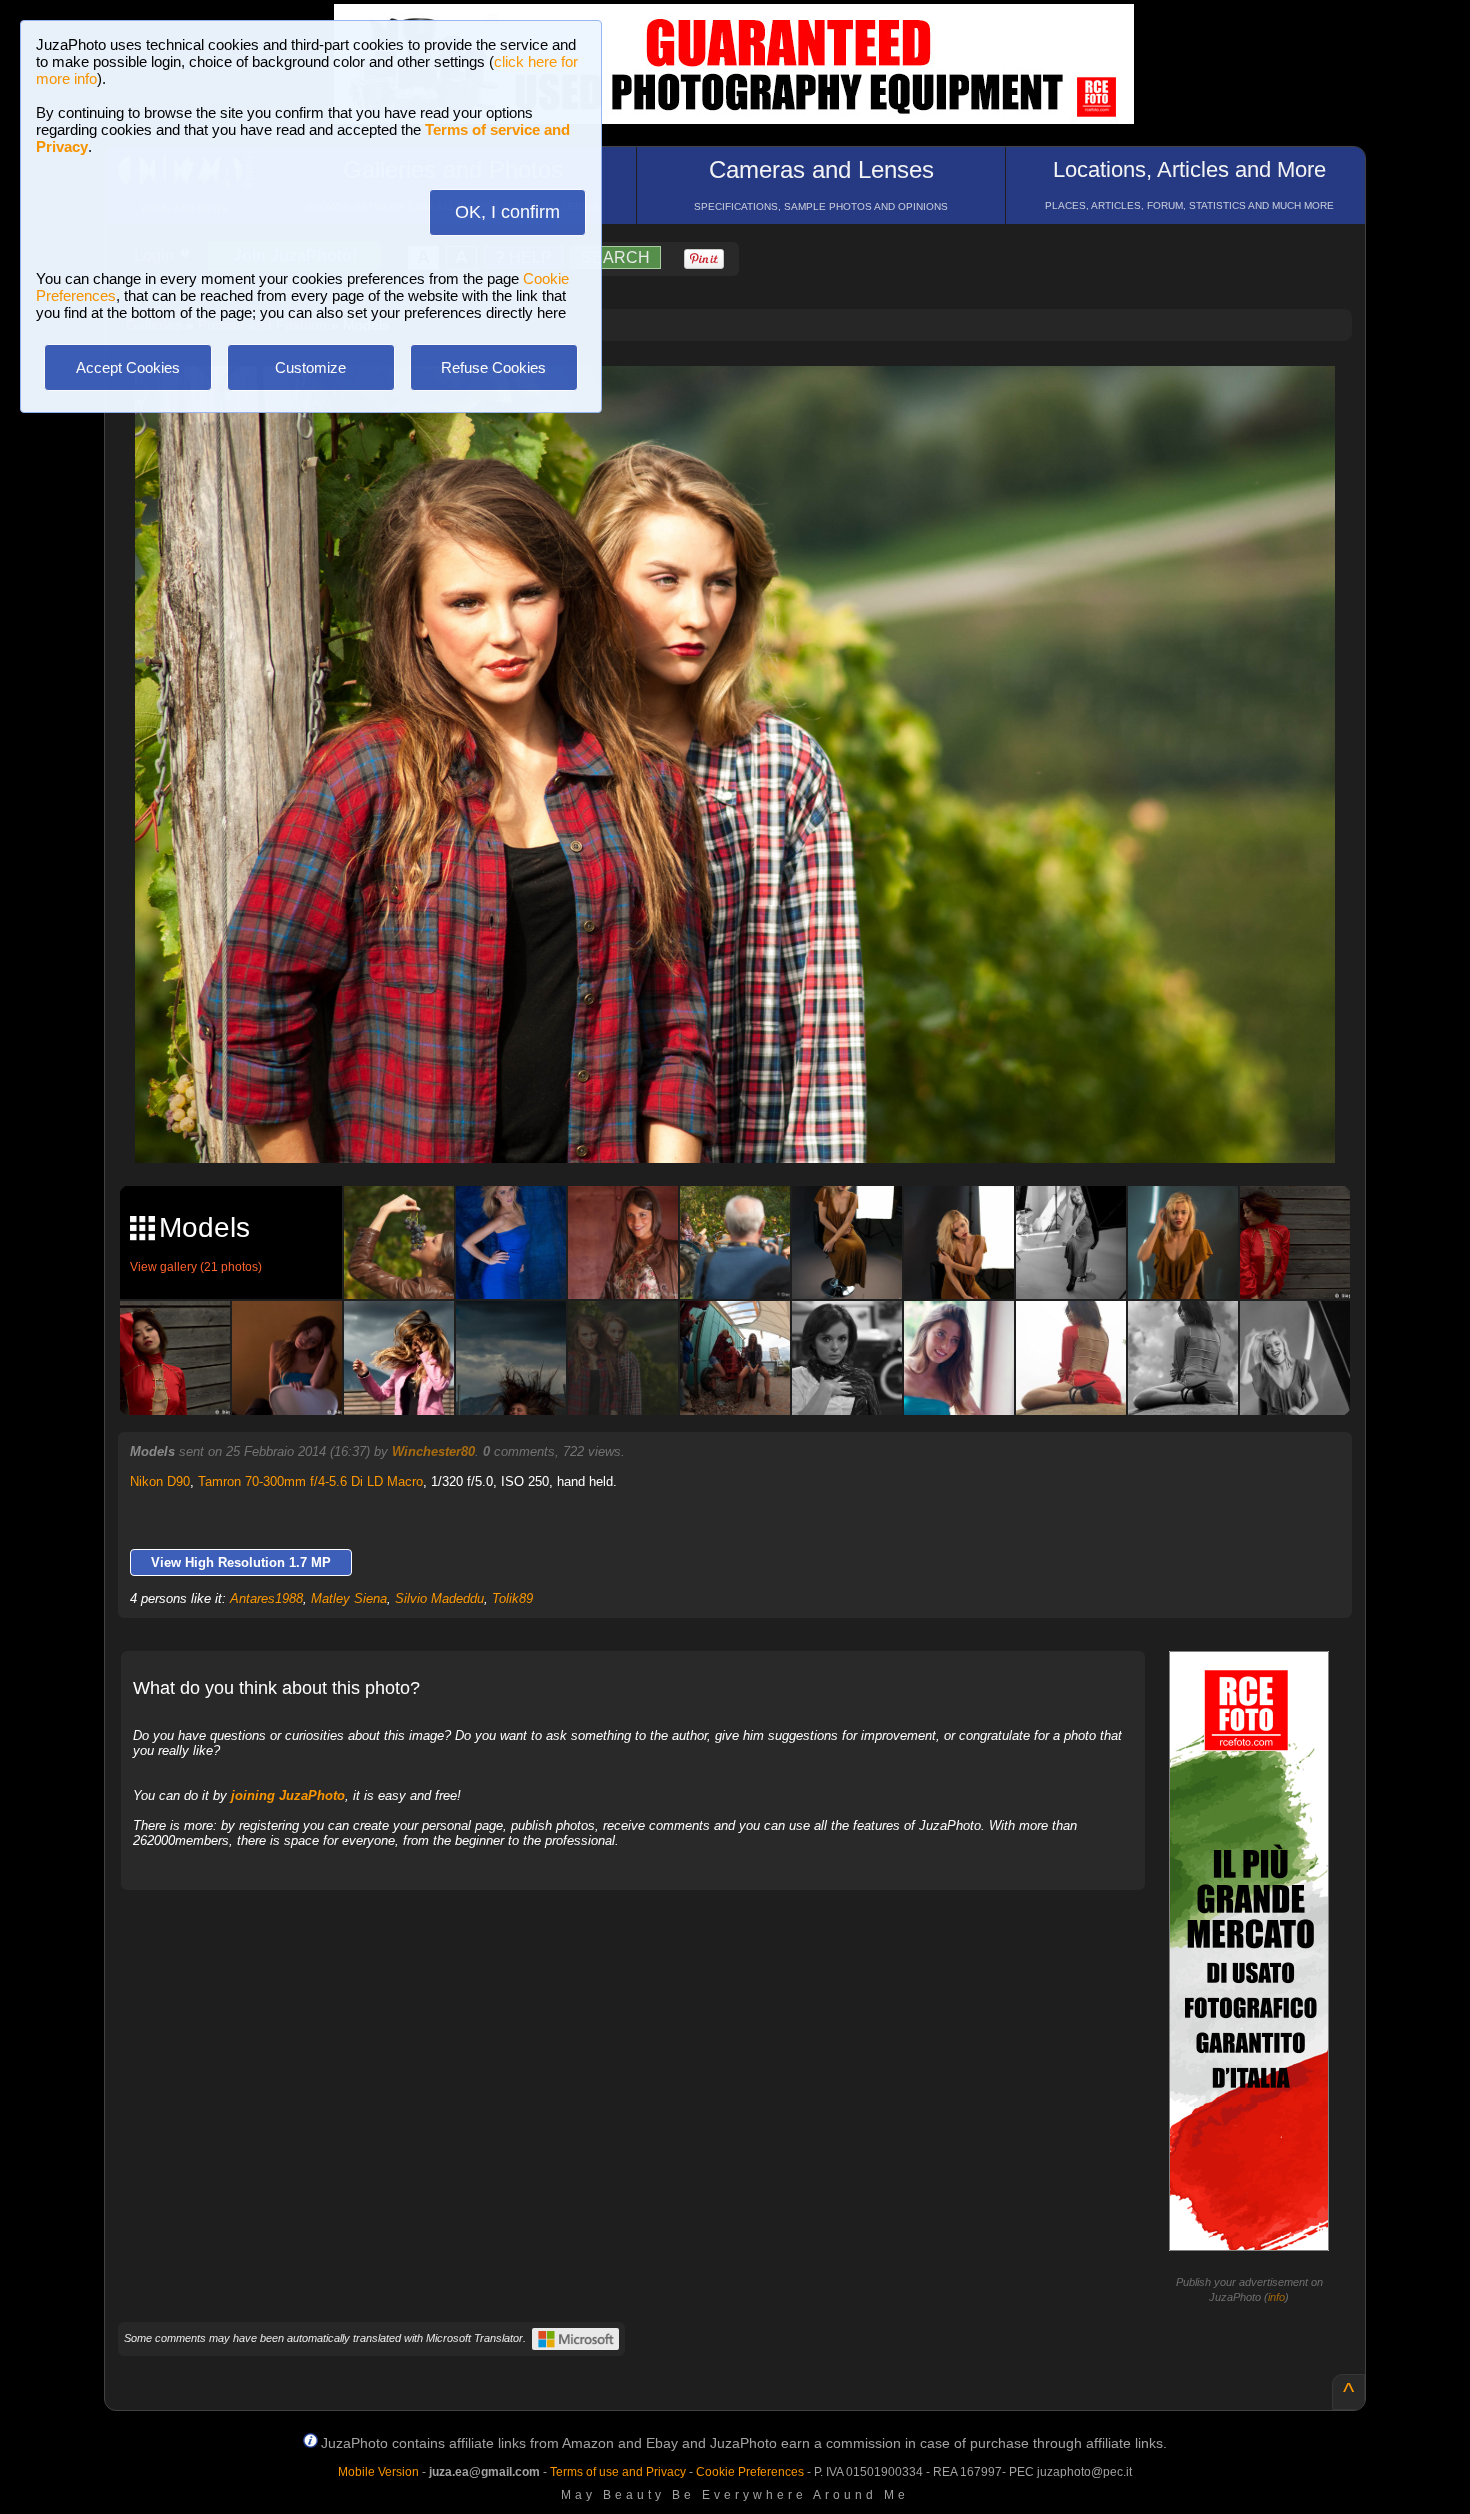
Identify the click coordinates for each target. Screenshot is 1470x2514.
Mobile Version (378, 2472)
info (1276, 2297)
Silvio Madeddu (439, 1598)
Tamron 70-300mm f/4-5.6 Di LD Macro (310, 1481)
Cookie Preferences (750, 2472)
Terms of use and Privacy (618, 2472)
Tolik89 (512, 1598)
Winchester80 (433, 1451)
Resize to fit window (747, 402)
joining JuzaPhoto (288, 1795)
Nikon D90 (160, 1481)
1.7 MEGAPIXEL (749, 1124)
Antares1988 (266, 1598)
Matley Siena (349, 1598)
